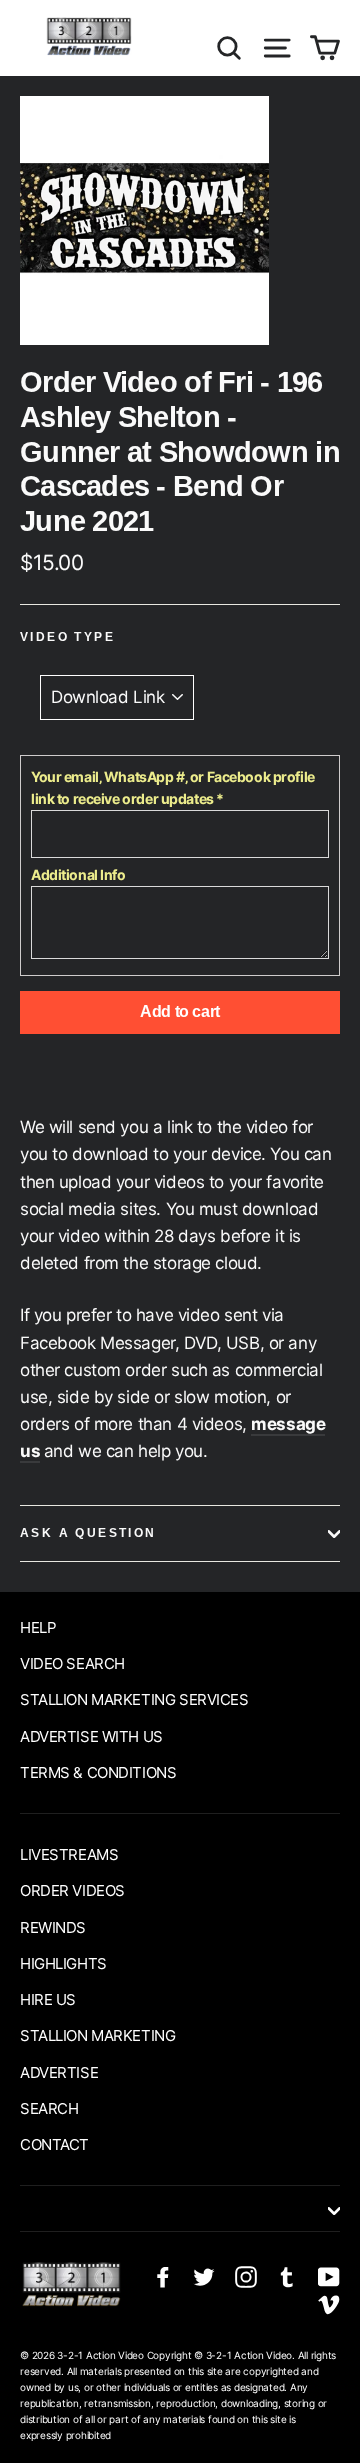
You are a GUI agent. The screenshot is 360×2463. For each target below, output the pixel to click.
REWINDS (53, 1927)
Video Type (67, 637)
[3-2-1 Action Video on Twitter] (204, 2276)
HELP (38, 1627)
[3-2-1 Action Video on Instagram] (246, 2276)
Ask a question (88, 1533)
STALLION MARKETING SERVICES (134, 1699)
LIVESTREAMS (69, 1854)
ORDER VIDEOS (72, 1890)
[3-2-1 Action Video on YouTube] (329, 2276)
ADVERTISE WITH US (91, 1736)
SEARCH (49, 2108)
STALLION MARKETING (97, 2035)
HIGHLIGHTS (63, 1963)
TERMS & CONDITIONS (98, 1772)
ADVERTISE (59, 2072)
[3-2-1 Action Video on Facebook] (163, 2276)
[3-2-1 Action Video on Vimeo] (329, 2303)
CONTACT (54, 2144)
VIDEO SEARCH (72, 1663)
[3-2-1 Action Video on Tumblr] (287, 2276)
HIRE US (48, 1999)
